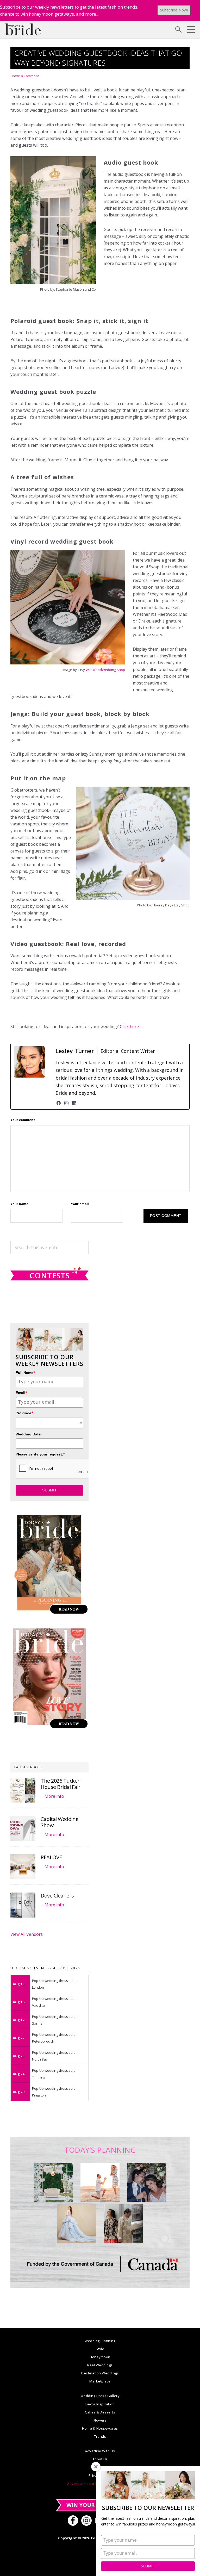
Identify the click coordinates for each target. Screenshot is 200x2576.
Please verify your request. (40, 1454)
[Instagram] (66, 1103)
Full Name (26, 1373)
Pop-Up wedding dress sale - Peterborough (55, 2038)
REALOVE (51, 1857)
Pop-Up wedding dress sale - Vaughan (55, 2002)
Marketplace (100, 2381)
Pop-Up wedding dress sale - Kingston (55, 2092)
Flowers (100, 2420)
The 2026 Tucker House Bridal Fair (61, 1784)
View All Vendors (27, 1934)
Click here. (130, 1026)
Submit (148, 2566)
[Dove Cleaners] (23, 1905)
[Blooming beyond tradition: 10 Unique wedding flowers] (147, 2182)
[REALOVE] (23, 1867)
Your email (80, 1204)
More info (54, 1796)
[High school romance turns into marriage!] (123, 2224)
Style (100, 2349)
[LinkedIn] (74, 1103)
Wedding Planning (100, 2341)
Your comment (23, 1120)
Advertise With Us (100, 2451)
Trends (100, 2436)
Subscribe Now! (174, 10)
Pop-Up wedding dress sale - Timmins (55, 2074)
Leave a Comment (25, 76)
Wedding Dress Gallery (100, 2396)
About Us (100, 2459)
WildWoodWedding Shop (105, 670)
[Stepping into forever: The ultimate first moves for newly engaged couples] (100, 2182)
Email (21, 1393)
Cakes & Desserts (100, 2412)
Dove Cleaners (57, 1896)
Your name (19, 1204)
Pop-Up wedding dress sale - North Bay (55, 2056)
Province (24, 1413)
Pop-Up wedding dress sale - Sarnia (55, 2020)
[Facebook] (59, 1103)
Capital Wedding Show (60, 1822)
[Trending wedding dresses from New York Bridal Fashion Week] (77, 2224)
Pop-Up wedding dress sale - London (55, 1984)
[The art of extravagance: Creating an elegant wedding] (53, 2182)
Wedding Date (28, 1434)
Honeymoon (100, 2357)
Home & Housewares (100, 2428)
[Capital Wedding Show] (23, 1828)
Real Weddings (100, 2365)
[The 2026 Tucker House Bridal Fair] (23, 1790)
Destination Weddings (100, 2373)
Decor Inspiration (100, 2404)
